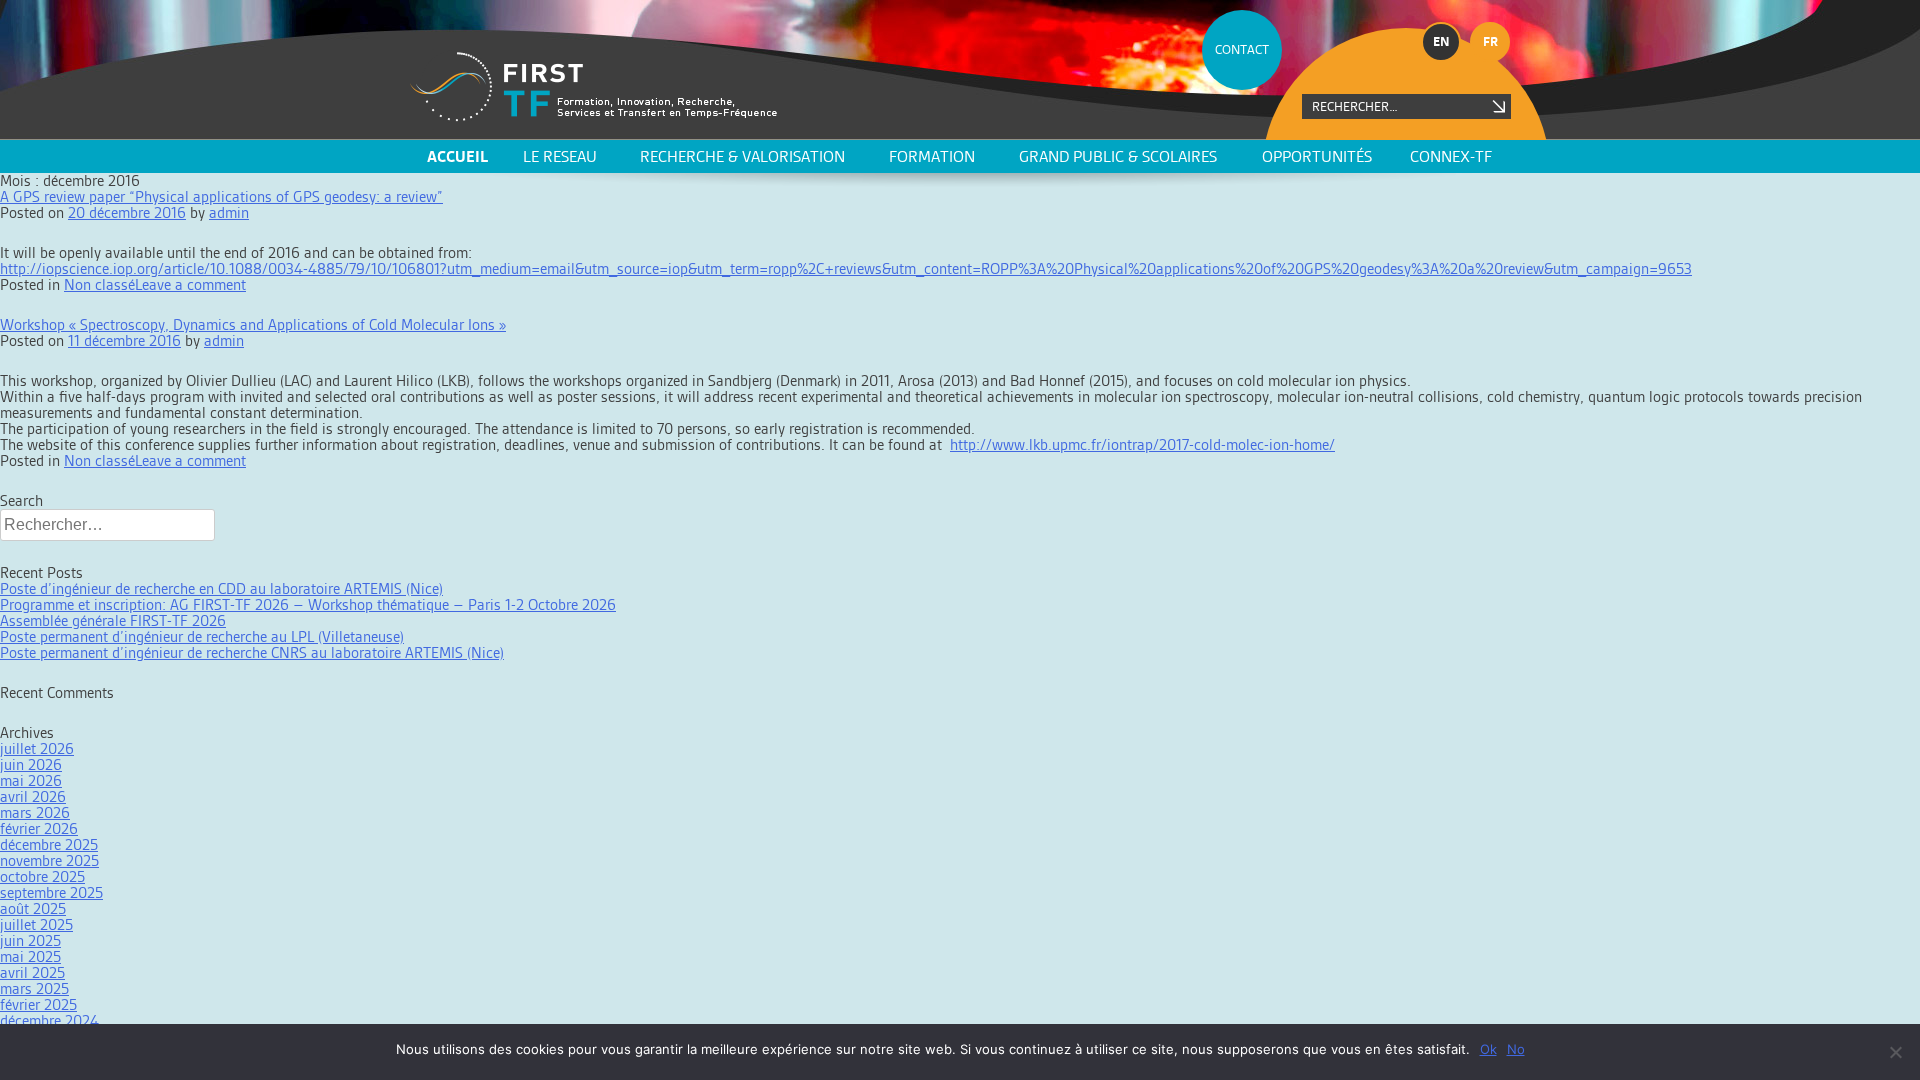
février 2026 (39, 828)
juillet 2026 (37, 748)
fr (1490, 41)
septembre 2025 (51, 892)
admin (229, 212)
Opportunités (1317, 156)
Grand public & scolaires (1118, 156)
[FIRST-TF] (593, 86)
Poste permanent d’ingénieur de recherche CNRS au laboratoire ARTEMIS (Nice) (252, 652)
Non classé (99, 284)
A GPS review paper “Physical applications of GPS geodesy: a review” (221, 196)
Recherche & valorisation (742, 156)
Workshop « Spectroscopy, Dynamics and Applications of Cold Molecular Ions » (253, 324)
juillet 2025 (36, 924)
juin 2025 (30, 940)
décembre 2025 (49, 844)
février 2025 (38, 1004)
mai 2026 (31, 780)
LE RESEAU (560, 156)
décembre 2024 (49, 1020)
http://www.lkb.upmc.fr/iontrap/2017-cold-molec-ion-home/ (1142, 444)
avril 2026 (33, 796)
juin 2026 (31, 764)
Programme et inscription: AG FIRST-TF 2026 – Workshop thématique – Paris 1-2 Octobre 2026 (308, 604)
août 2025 (33, 908)
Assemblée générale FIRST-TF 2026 (113, 620)
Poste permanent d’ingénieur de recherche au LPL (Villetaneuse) (202, 636)
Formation (932, 156)
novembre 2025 (49, 860)
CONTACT (1242, 49)
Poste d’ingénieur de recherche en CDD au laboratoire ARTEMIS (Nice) (221, 588)
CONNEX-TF (1451, 156)
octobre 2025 (42, 876)
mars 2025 (34, 988)
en (1441, 41)
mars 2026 (35, 812)
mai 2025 (30, 956)
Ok (1488, 1049)
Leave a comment (190, 284)
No (1516, 1049)
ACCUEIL (457, 156)
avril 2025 (32, 972)
